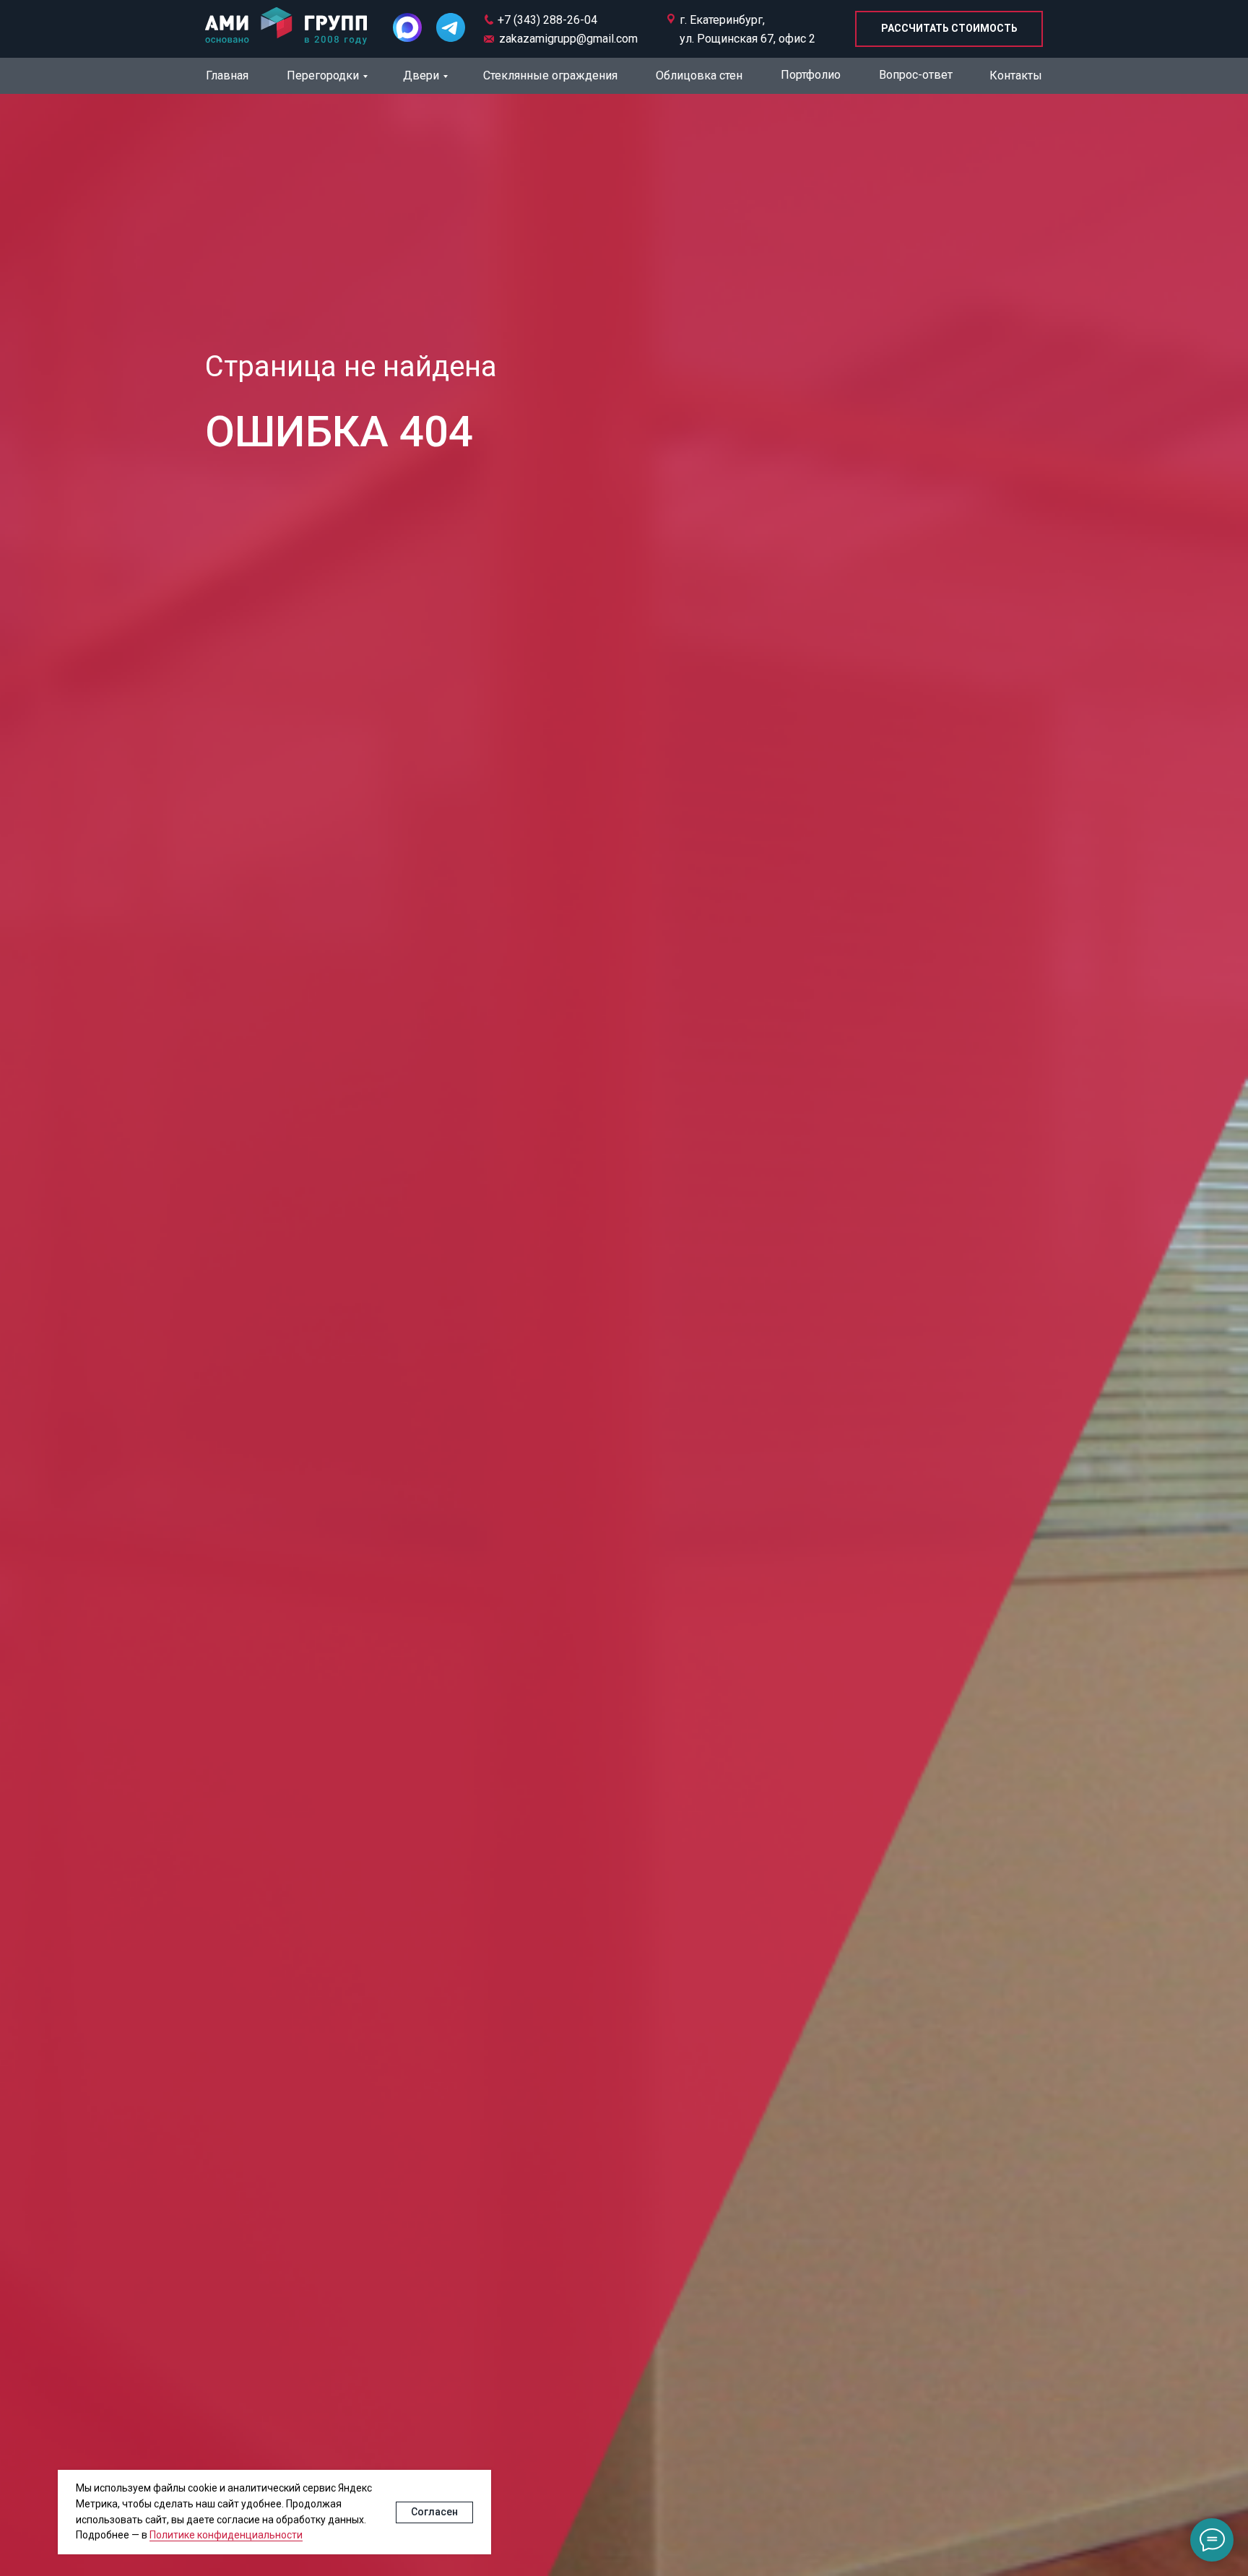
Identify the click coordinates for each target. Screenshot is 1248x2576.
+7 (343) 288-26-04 (547, 20)
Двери (421, 75)
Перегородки (323, 75)
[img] (286, 27)
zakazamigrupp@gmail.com (568, 39)
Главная (227, 75)
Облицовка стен (699, 75)
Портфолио (811, 75)
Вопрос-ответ (916, 75)
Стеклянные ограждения (550, 75)
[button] (949, 29)
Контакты (1016, 75)
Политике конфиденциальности (226, 2535)
